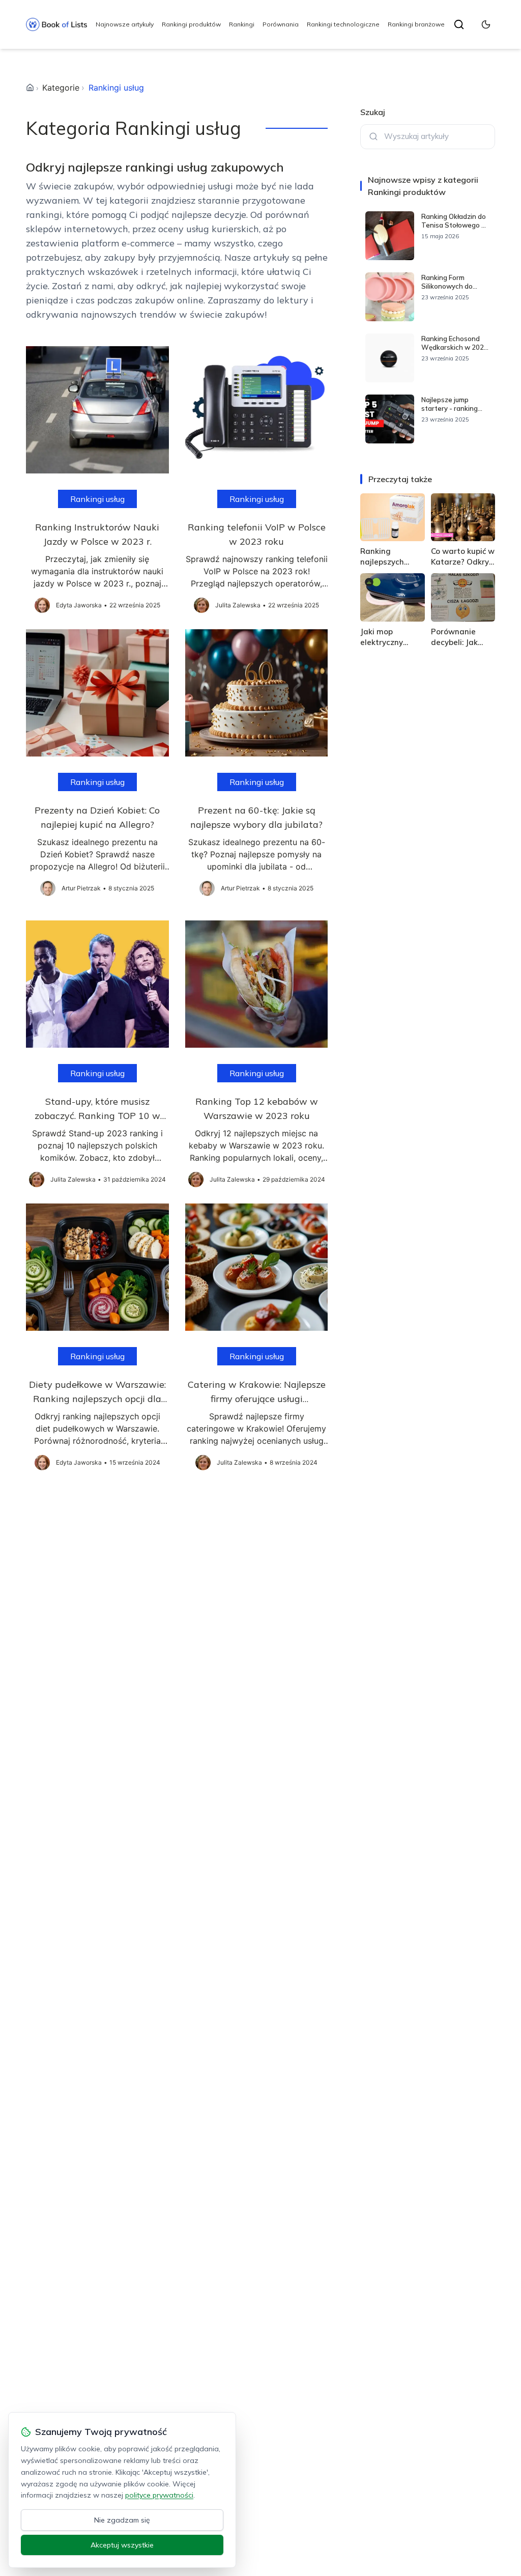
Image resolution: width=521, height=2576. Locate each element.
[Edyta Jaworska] (42, 605)
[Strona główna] (30, 88)
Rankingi (242, 24)
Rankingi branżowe (416, 24)
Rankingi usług (97, 499)
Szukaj (373, 112)
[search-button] (459, 24)
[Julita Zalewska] (201, 605)
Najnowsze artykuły (125, 24)
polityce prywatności (159, 2495)
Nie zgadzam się (122, 2520)
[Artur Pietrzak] (48, 888)
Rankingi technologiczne (343, 24)
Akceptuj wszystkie (122, 2545)
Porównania (281, 24)
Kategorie (61, 88)
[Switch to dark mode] (486, 24)
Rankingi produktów (191, 24)
